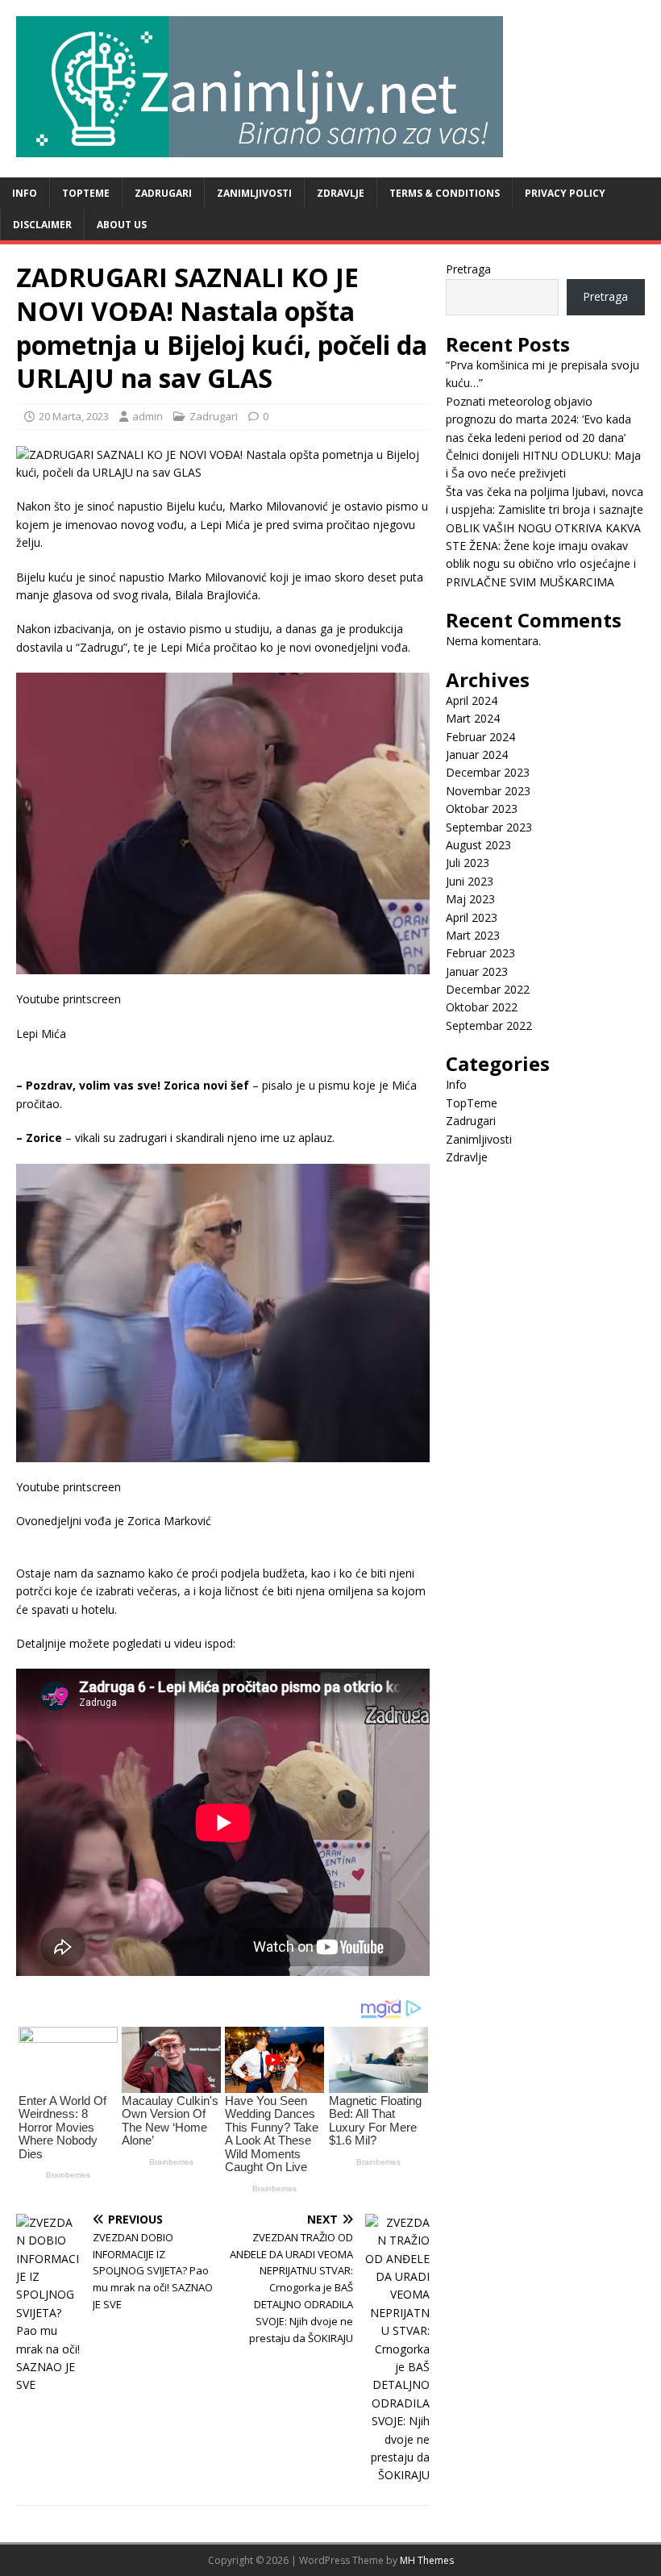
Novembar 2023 (488, 791)
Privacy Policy (565, 193)
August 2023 (478, 845)
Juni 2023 (470, 881)
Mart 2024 (473, 718)
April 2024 (472, 700)
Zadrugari (163, 193)
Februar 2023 (480, 953)
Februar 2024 (480, 737)
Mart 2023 (473, 935)
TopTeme (86, 193)
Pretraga (468, 269)
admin (148, 416)
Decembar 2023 (488, 772)
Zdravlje (341, 193)
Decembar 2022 (488, 989)
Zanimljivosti (254, 193)
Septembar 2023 (489, 827)
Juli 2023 (468, 863)
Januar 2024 (477, 754)
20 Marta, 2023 (74, 416)
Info (25, 193)
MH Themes (427, 2560)
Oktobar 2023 (482, 809)
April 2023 (472, 917)
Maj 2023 (470, 899)
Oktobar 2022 (482, 1007)
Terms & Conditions (445, 193)
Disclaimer (42, 225)
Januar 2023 (477, 971)
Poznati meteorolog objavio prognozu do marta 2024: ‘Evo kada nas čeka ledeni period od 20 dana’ (538, 419)
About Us (122, 225)
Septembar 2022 (489, 1025)
